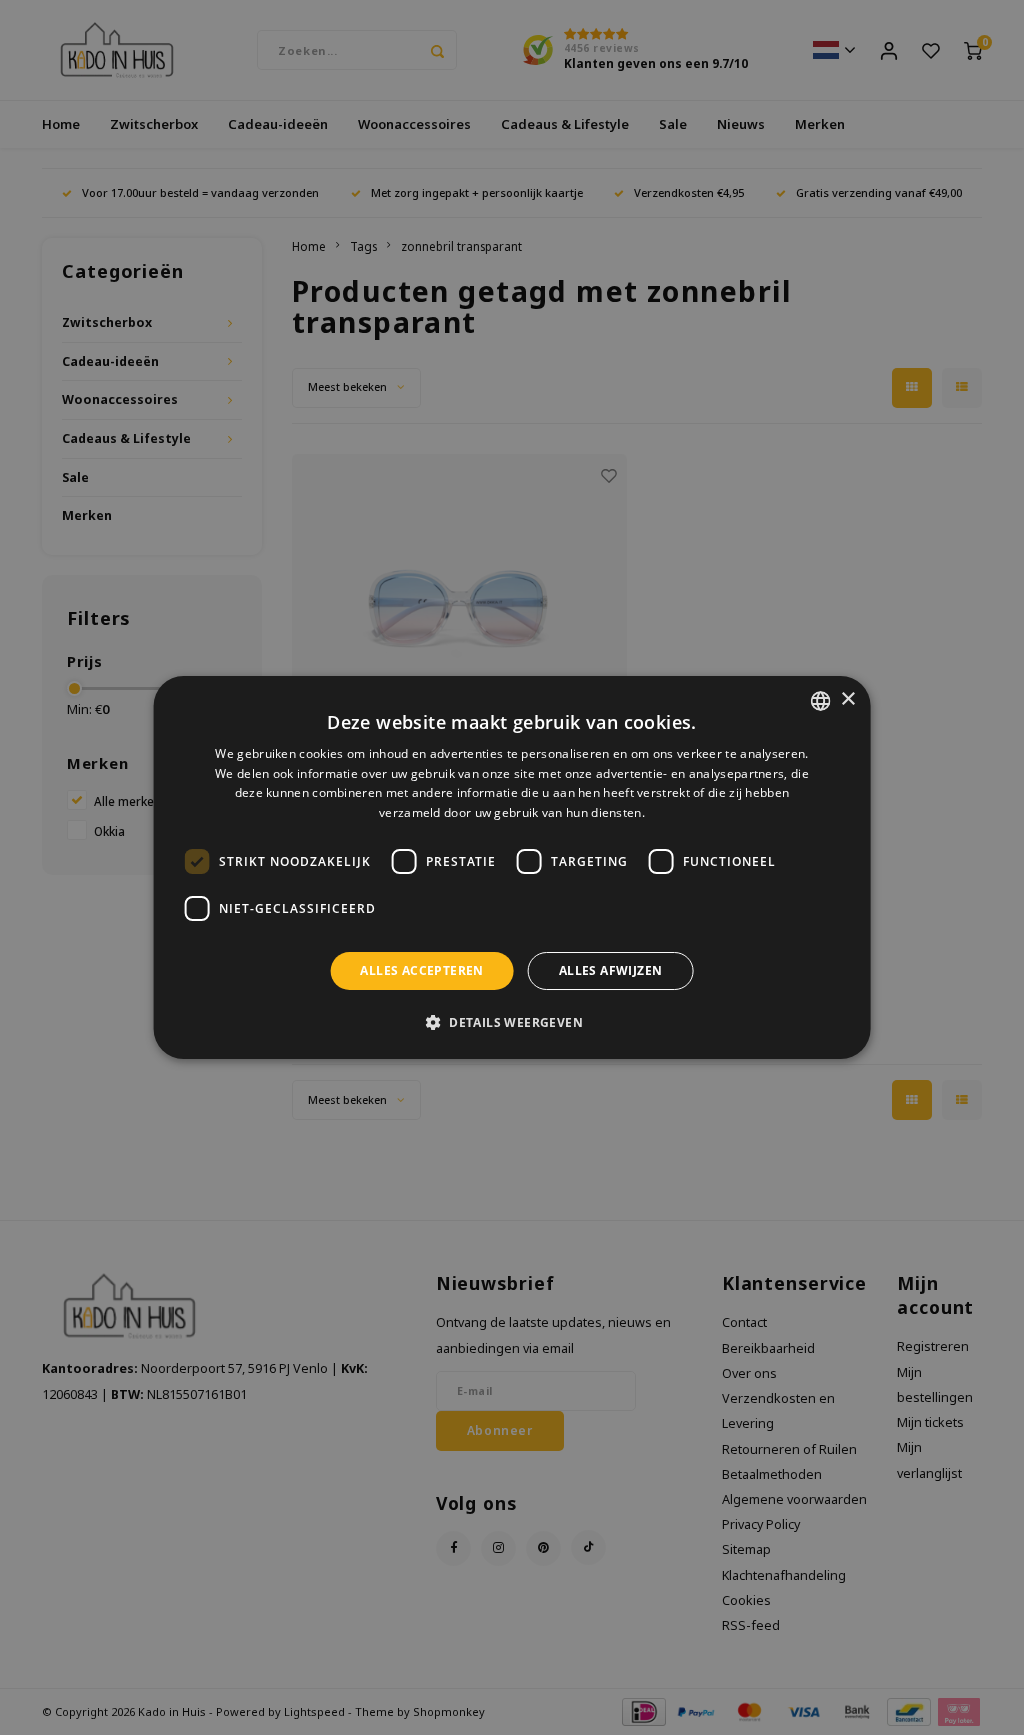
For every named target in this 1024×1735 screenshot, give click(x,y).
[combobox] (820, 701)
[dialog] (512, 868)
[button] (512, 1022)
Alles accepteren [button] (421, 970)
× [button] (847, 699)
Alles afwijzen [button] (611, 970)
